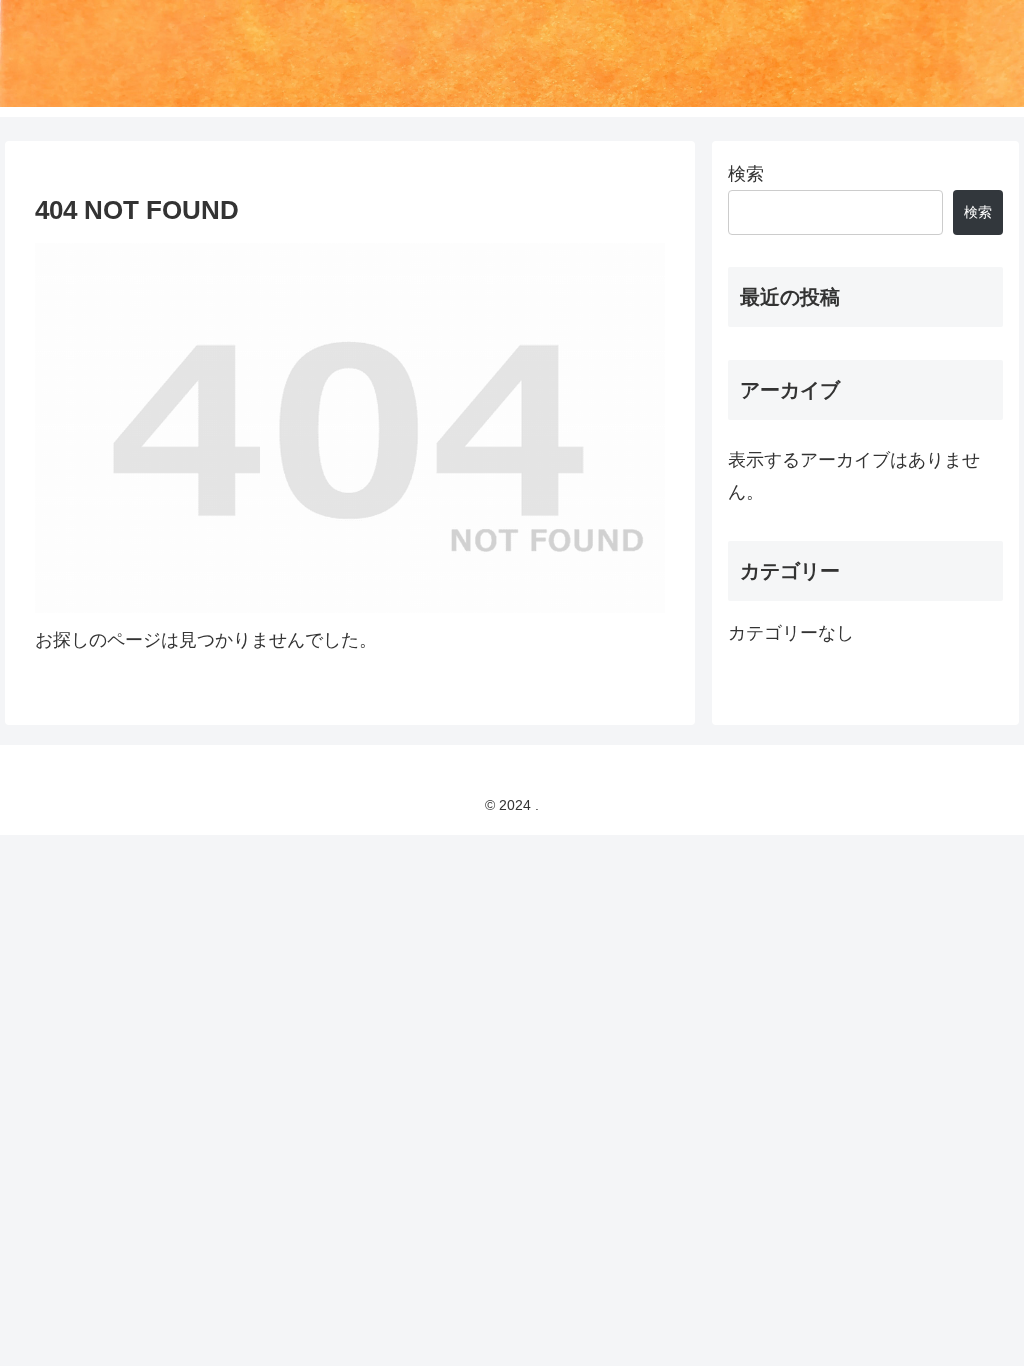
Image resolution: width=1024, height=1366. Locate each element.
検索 (746, 174)
